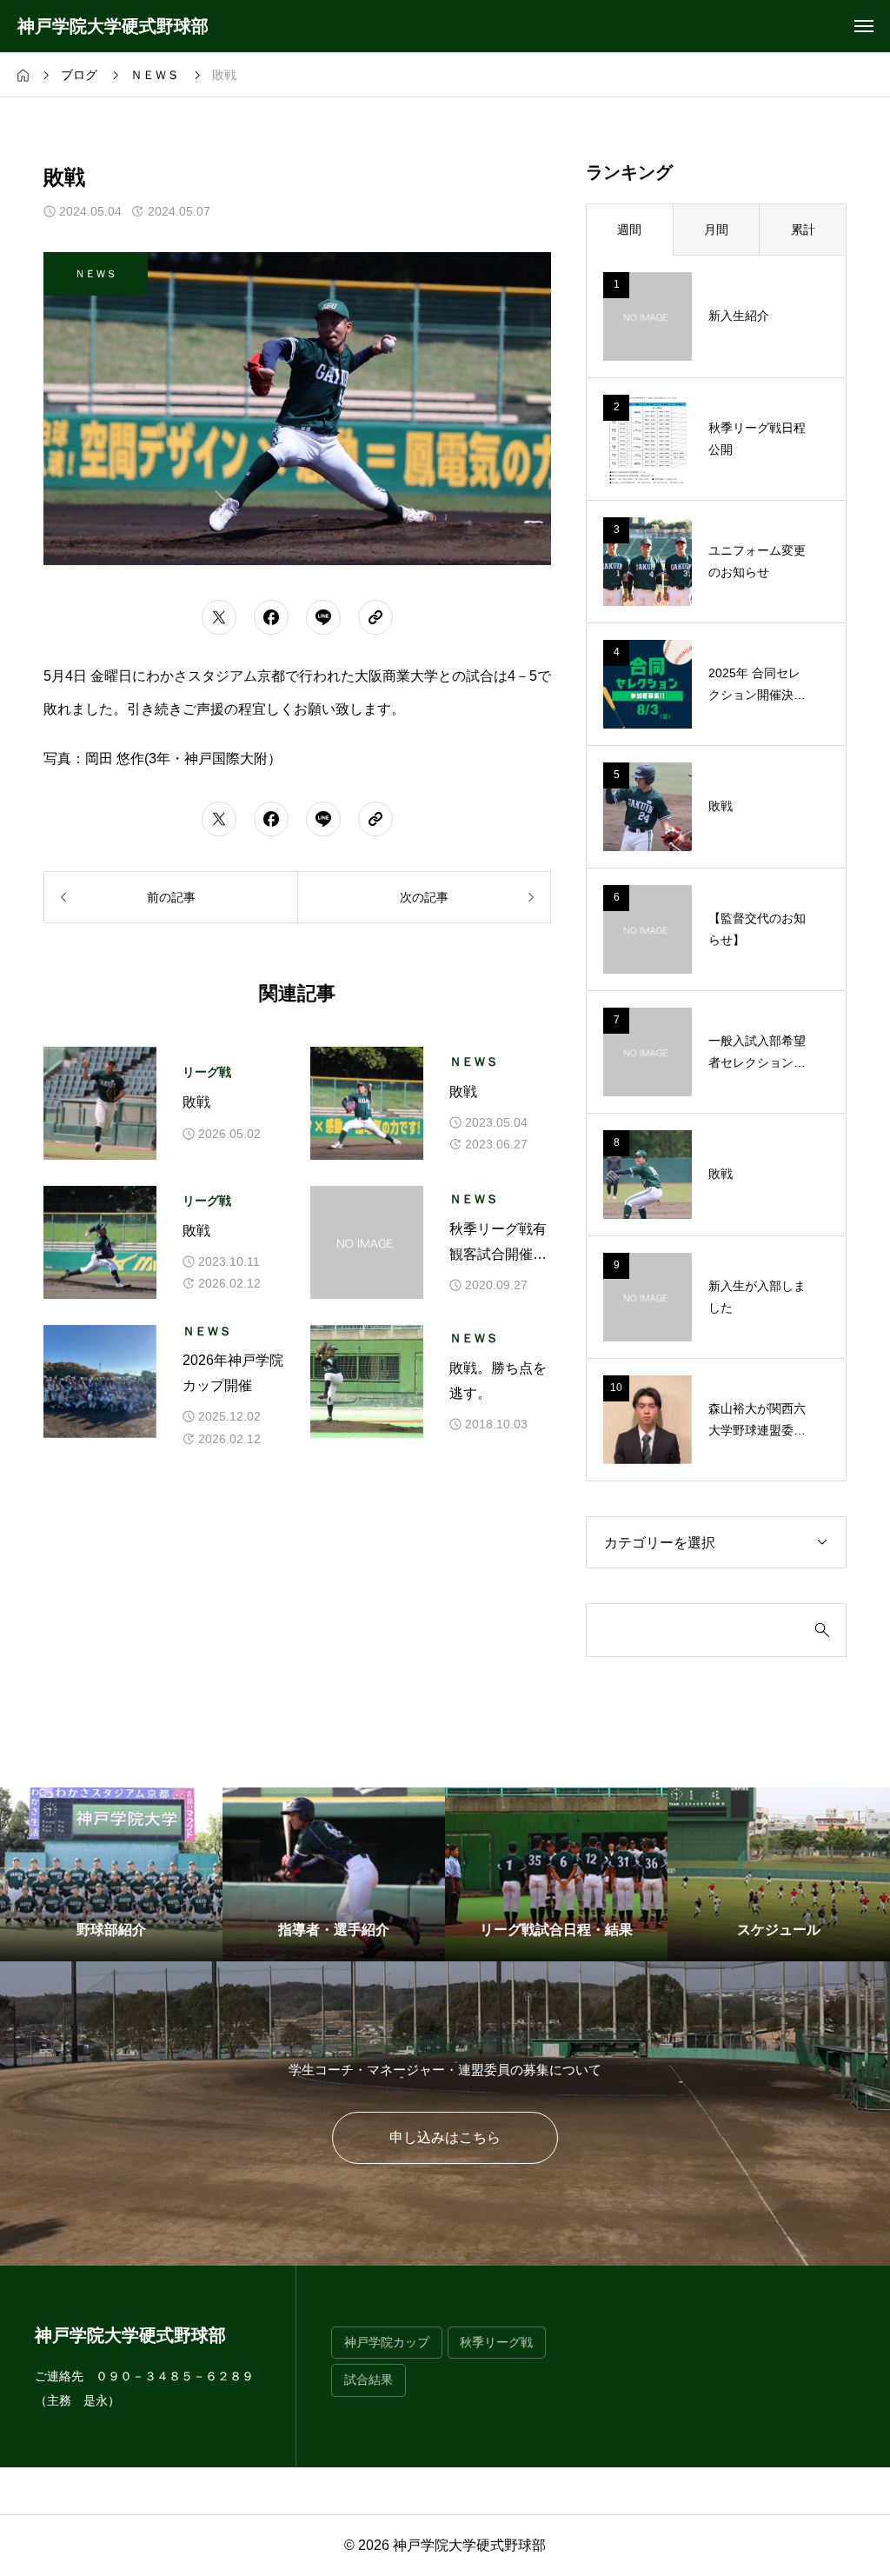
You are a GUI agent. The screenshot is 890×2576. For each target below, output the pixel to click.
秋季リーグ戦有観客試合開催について (498, 1245)
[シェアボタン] (219, 617)
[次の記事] (424, 897)
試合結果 (369, 2380)
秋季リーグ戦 (496, 2343)
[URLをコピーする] (375, 617)
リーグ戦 (207, 1072)
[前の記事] (170, 897)
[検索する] (822, 1630)
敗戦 (196, 1102)
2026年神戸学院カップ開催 (233, 1373)
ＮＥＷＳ (474, 1062)
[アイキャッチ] (100, 1103)
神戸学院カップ (387, 2343)
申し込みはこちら (445, 2137)
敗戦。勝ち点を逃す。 (498, 1381)
